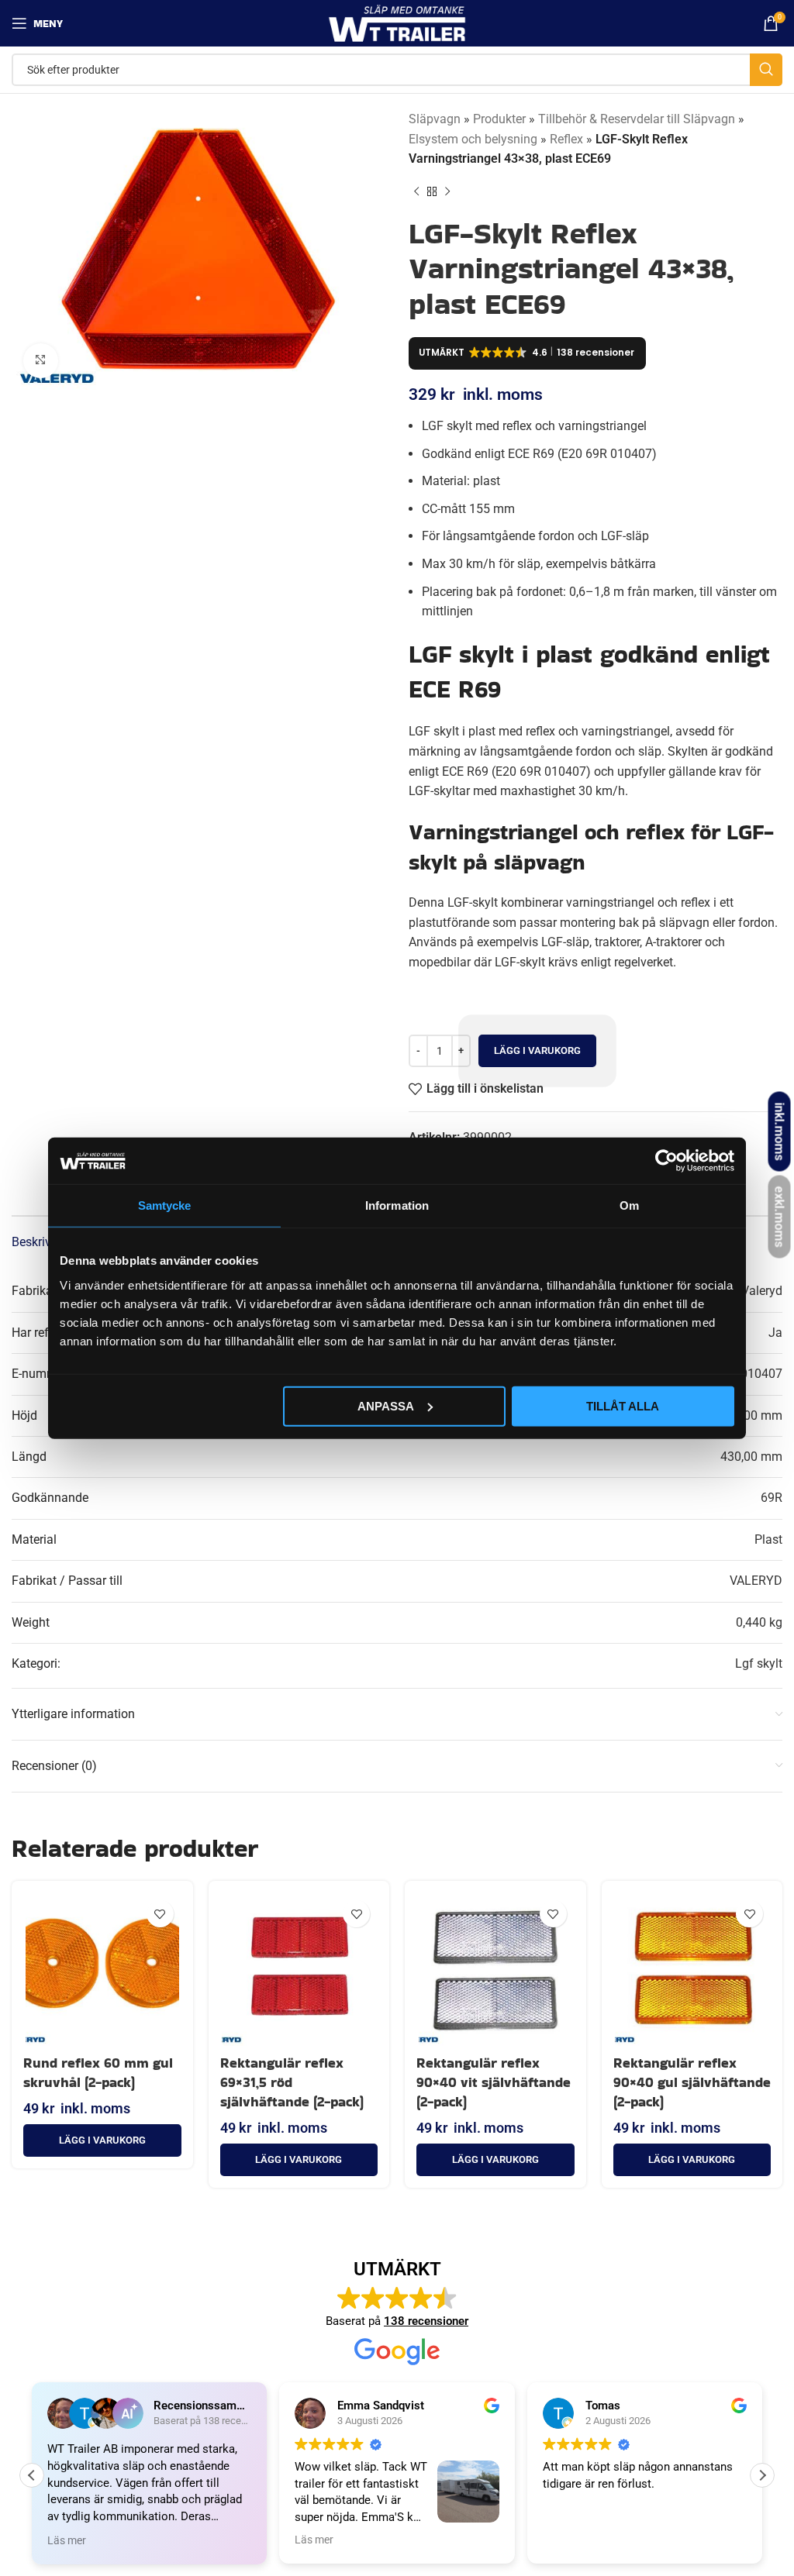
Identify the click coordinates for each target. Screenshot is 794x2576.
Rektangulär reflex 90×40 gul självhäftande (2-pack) (692, 2082)
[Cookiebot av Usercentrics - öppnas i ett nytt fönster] (666, 1161)
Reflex (566, 139)
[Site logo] (397, 22)
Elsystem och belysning (473, 139)
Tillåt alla (623, 1405)
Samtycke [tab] (165, 1205)
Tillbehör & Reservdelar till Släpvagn (637, 119)
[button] (102, 2140)
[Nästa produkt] (447, 192)
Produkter (499, 119)
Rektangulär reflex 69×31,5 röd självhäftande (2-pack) (292, 2082)
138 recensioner (426, 2321)
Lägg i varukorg (537, 1050)
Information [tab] (397, 1205)
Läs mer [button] (30, 2540)
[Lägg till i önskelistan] (160, 1914)
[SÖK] (766, 70)
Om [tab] (629, 1205)
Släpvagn (435, 119)
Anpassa (386, 1405)
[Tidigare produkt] (416, 192)
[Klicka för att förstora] (41, 361)
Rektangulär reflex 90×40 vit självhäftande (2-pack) (494, 2082)
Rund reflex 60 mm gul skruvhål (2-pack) (98, 2072)
